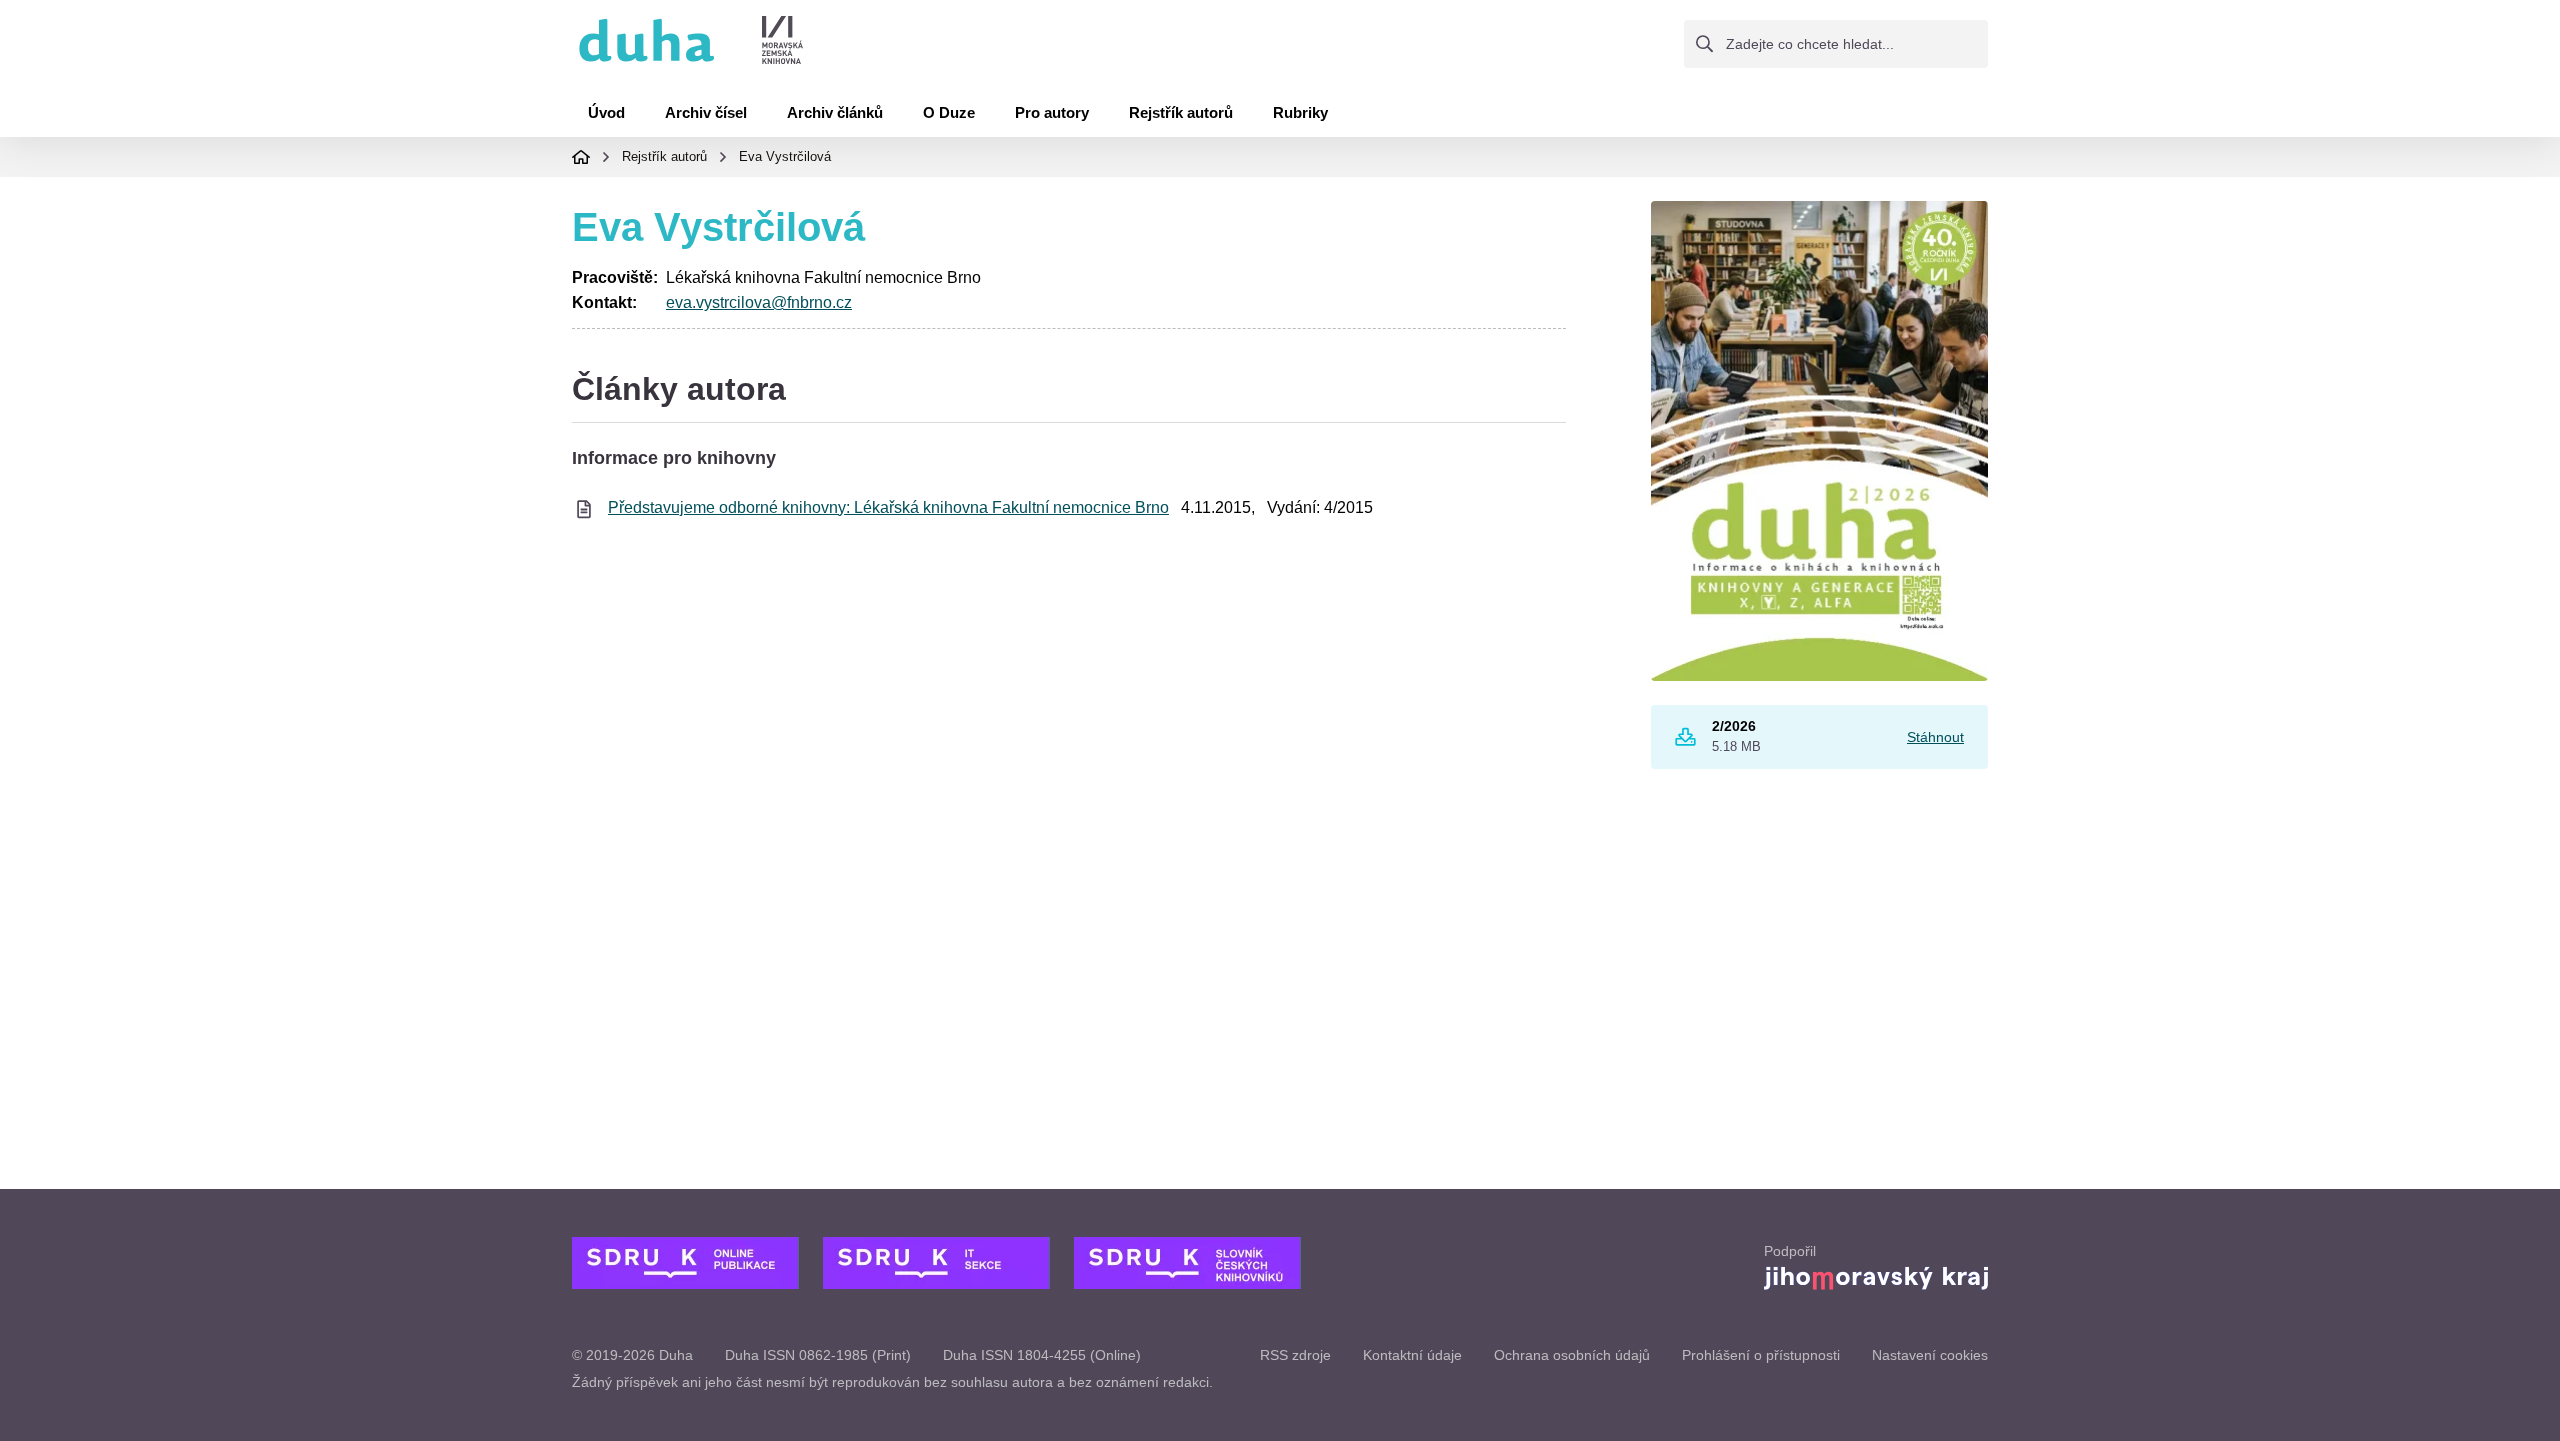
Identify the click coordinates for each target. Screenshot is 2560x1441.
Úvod (606, 112)
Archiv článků (835, 112)
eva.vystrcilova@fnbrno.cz (759, 302)
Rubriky (1300, 112)
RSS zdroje (1295, 1355)
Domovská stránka (581, 157)
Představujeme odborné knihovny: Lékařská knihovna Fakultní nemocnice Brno (888, 507)
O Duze (949, 112)
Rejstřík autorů (1181, 112)
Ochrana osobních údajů (1572, 1355)
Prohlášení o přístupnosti (1761, 1355)
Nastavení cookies (1930, 1355)
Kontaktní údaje (1412, 1355)
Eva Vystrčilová (785, 156)
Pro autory (1052, 112)
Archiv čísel (706, 112)
